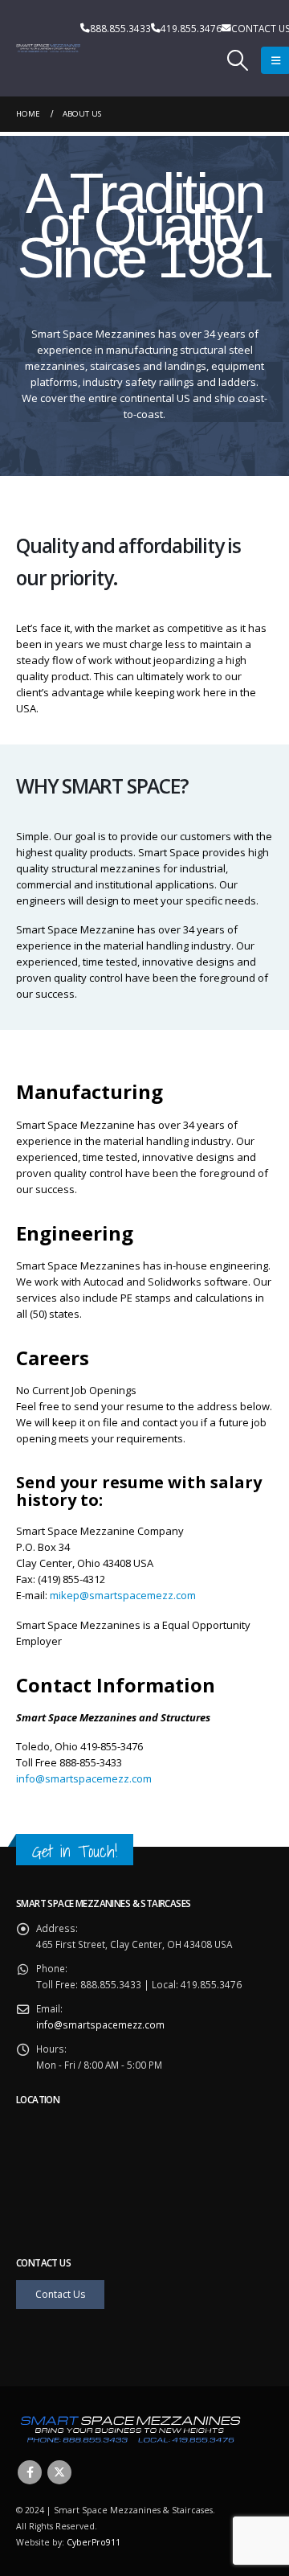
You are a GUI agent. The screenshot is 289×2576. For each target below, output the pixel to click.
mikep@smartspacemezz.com (123, 1595)
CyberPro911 (94, 2542)
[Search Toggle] (238, 60)
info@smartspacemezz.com (84, 1778)
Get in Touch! (75, 1851)
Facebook (30, 2472)
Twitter (59, 2472)
